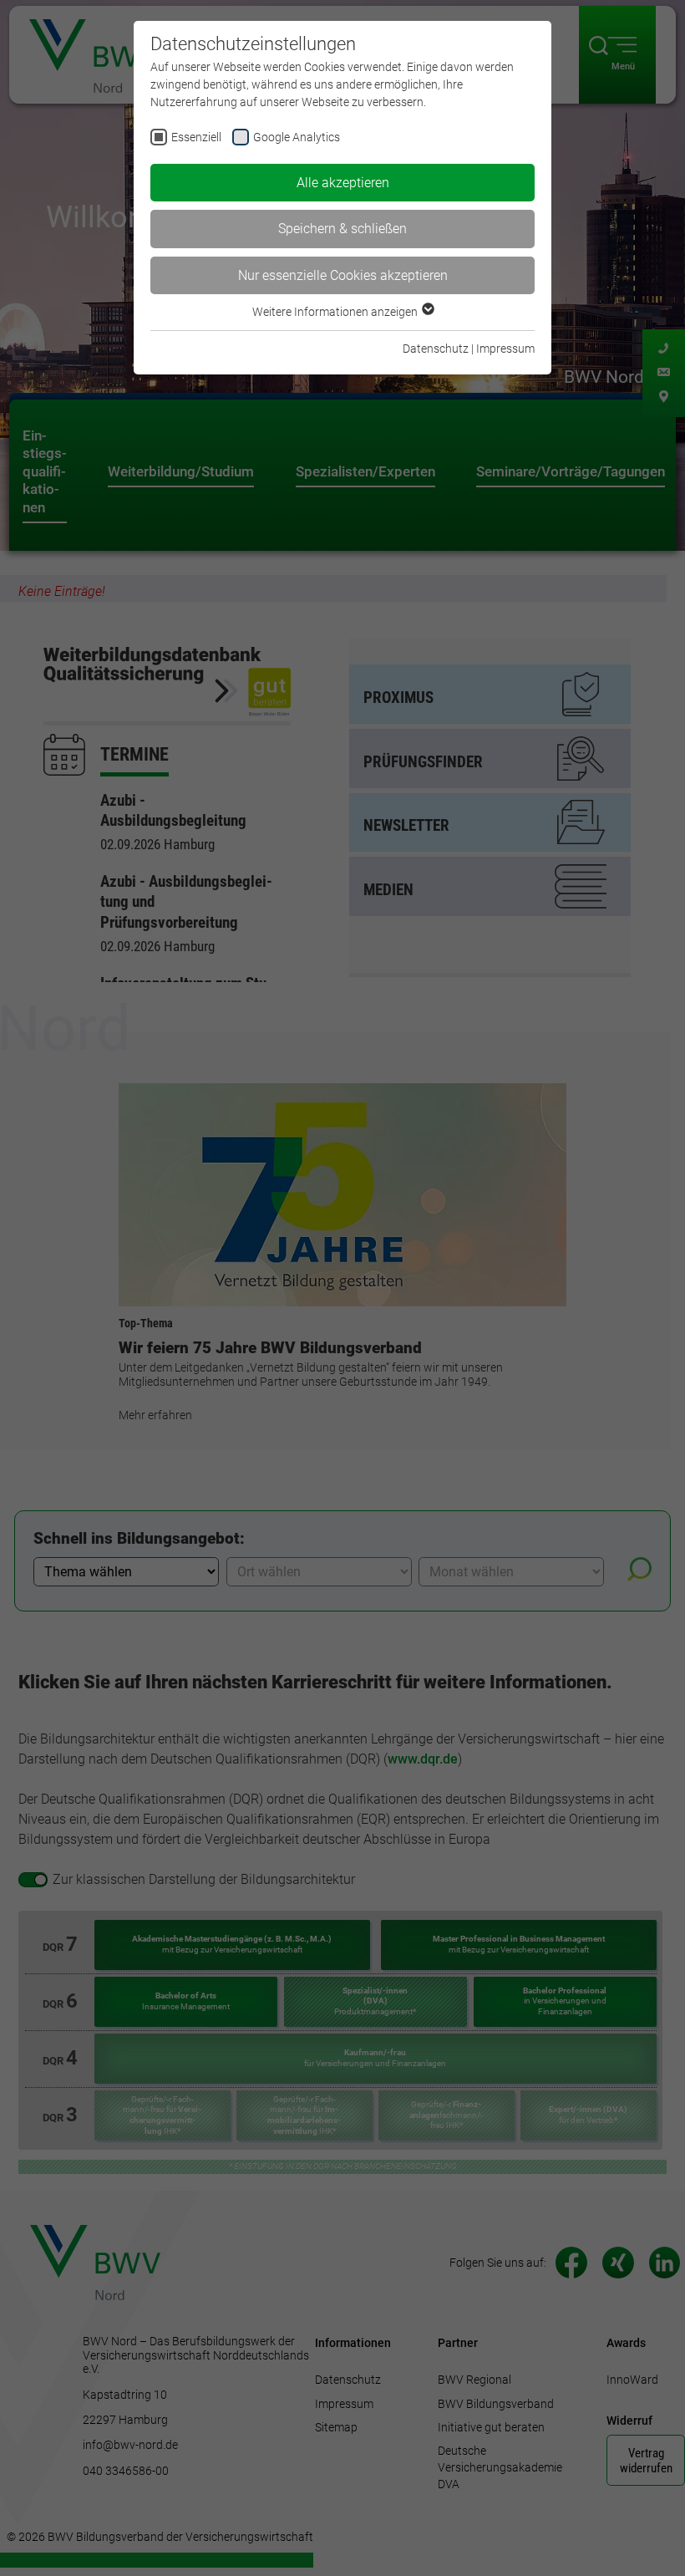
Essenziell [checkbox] (196, 137)
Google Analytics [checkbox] (297, 137)
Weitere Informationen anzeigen (336, 312)
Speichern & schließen (342, 229)
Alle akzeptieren (343, 183)
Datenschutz (436, 349)
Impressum (505, 349)
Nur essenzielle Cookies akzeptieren (343, 275)
